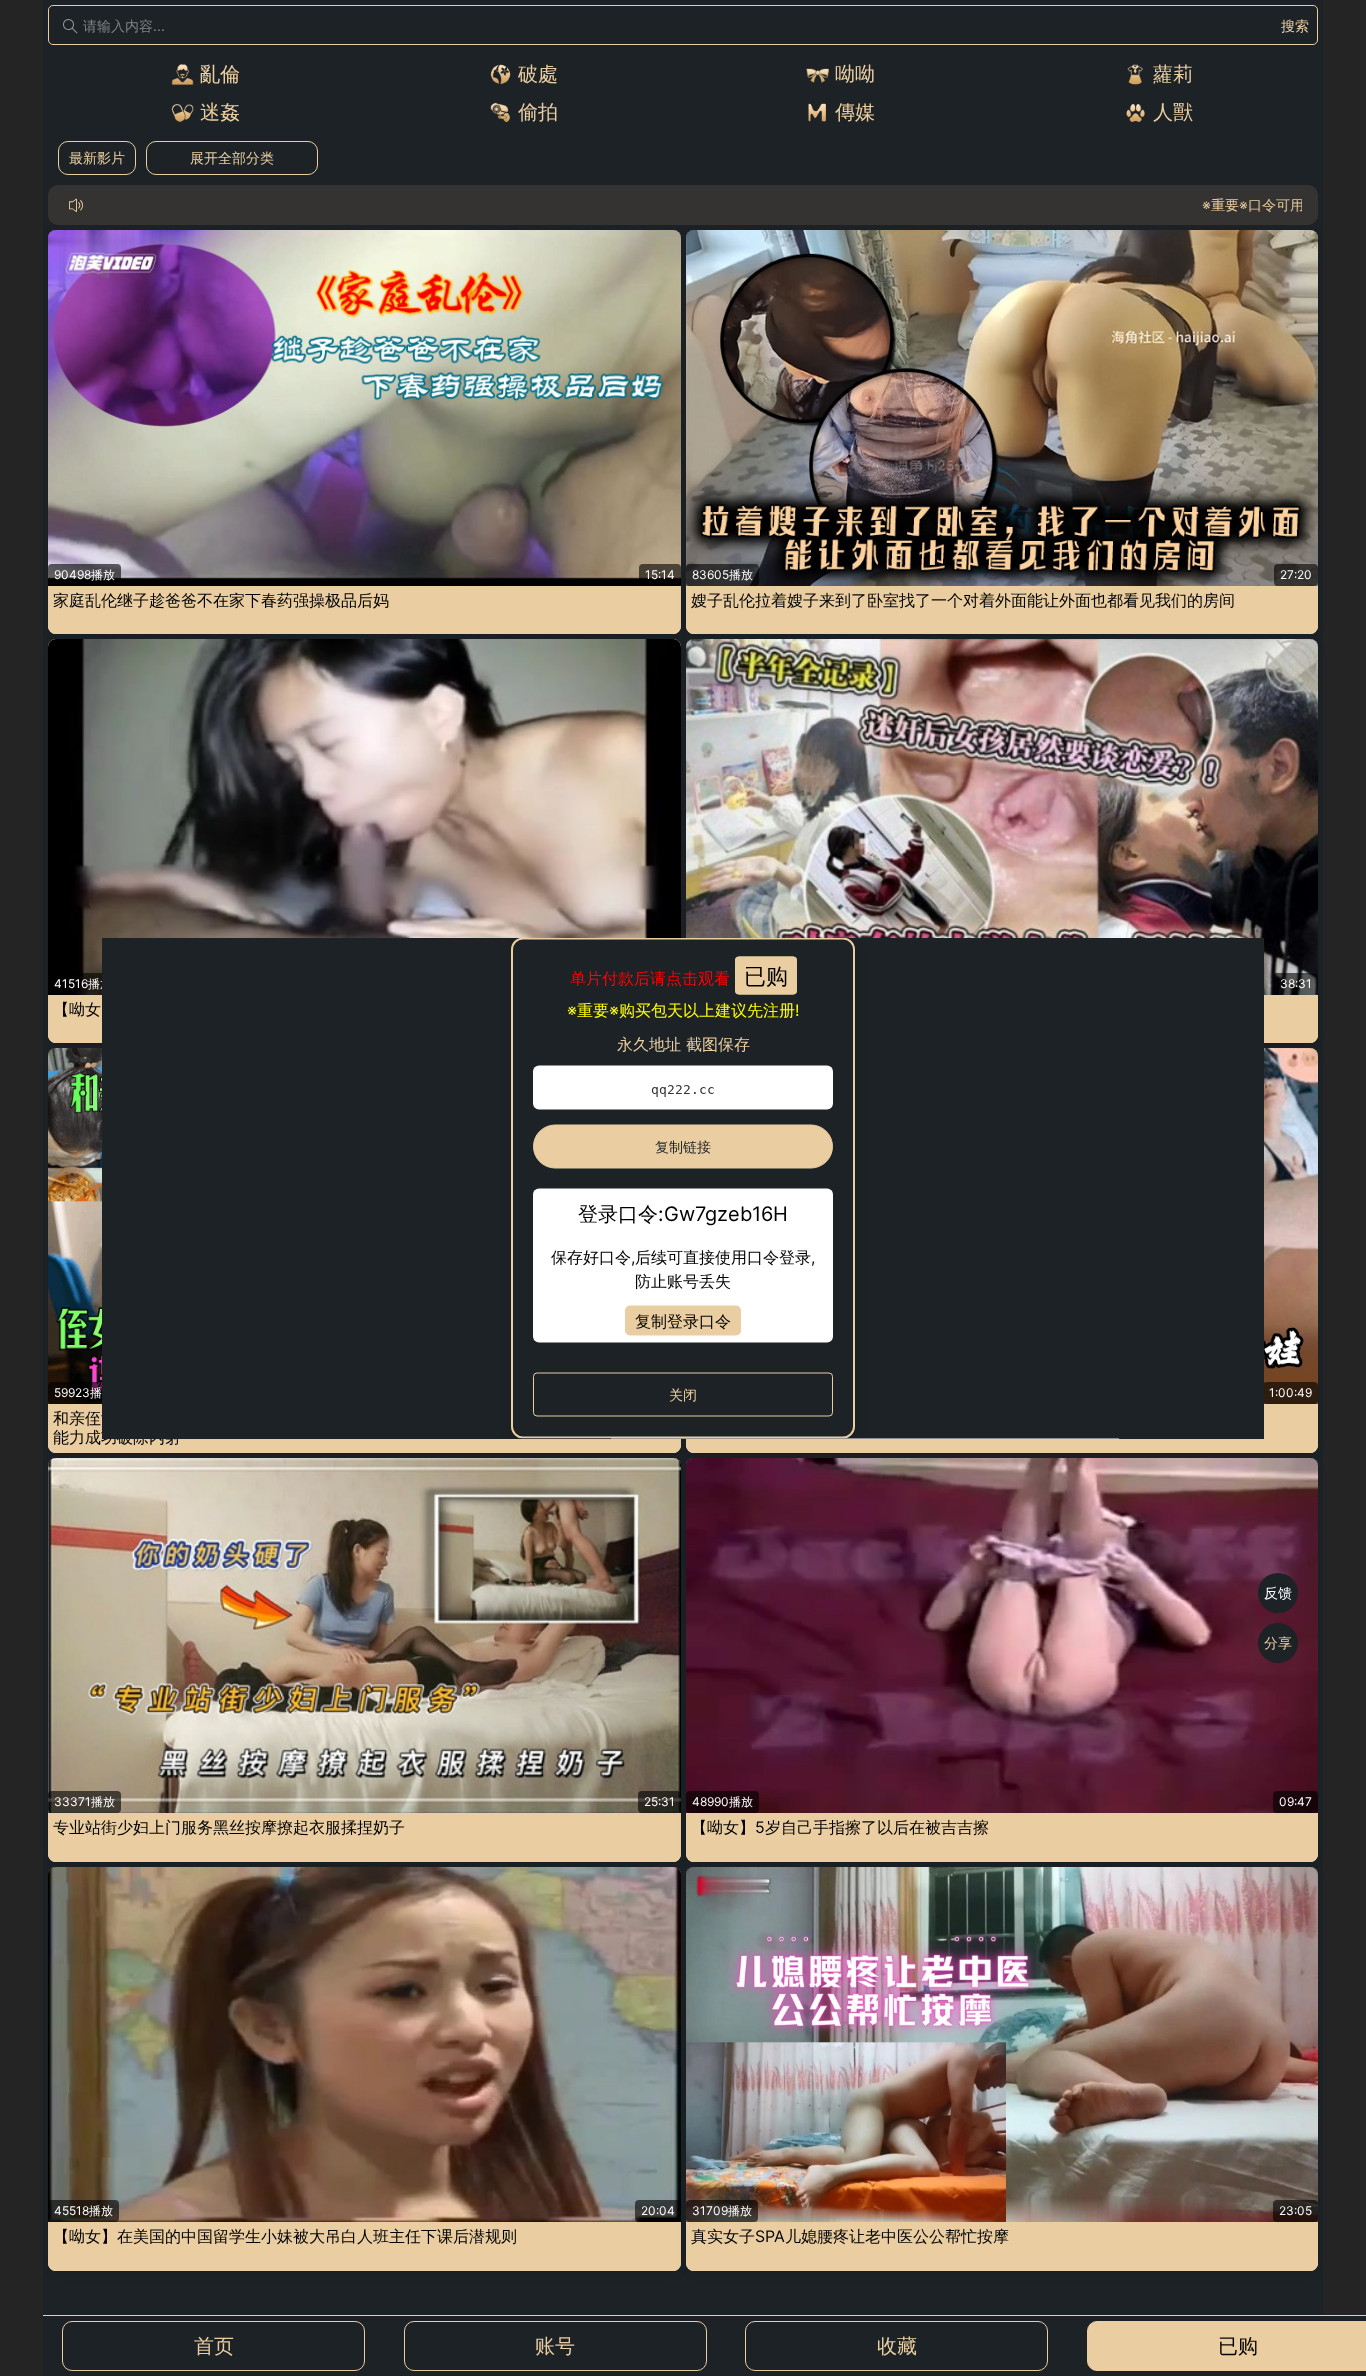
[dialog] (682, 1188)
